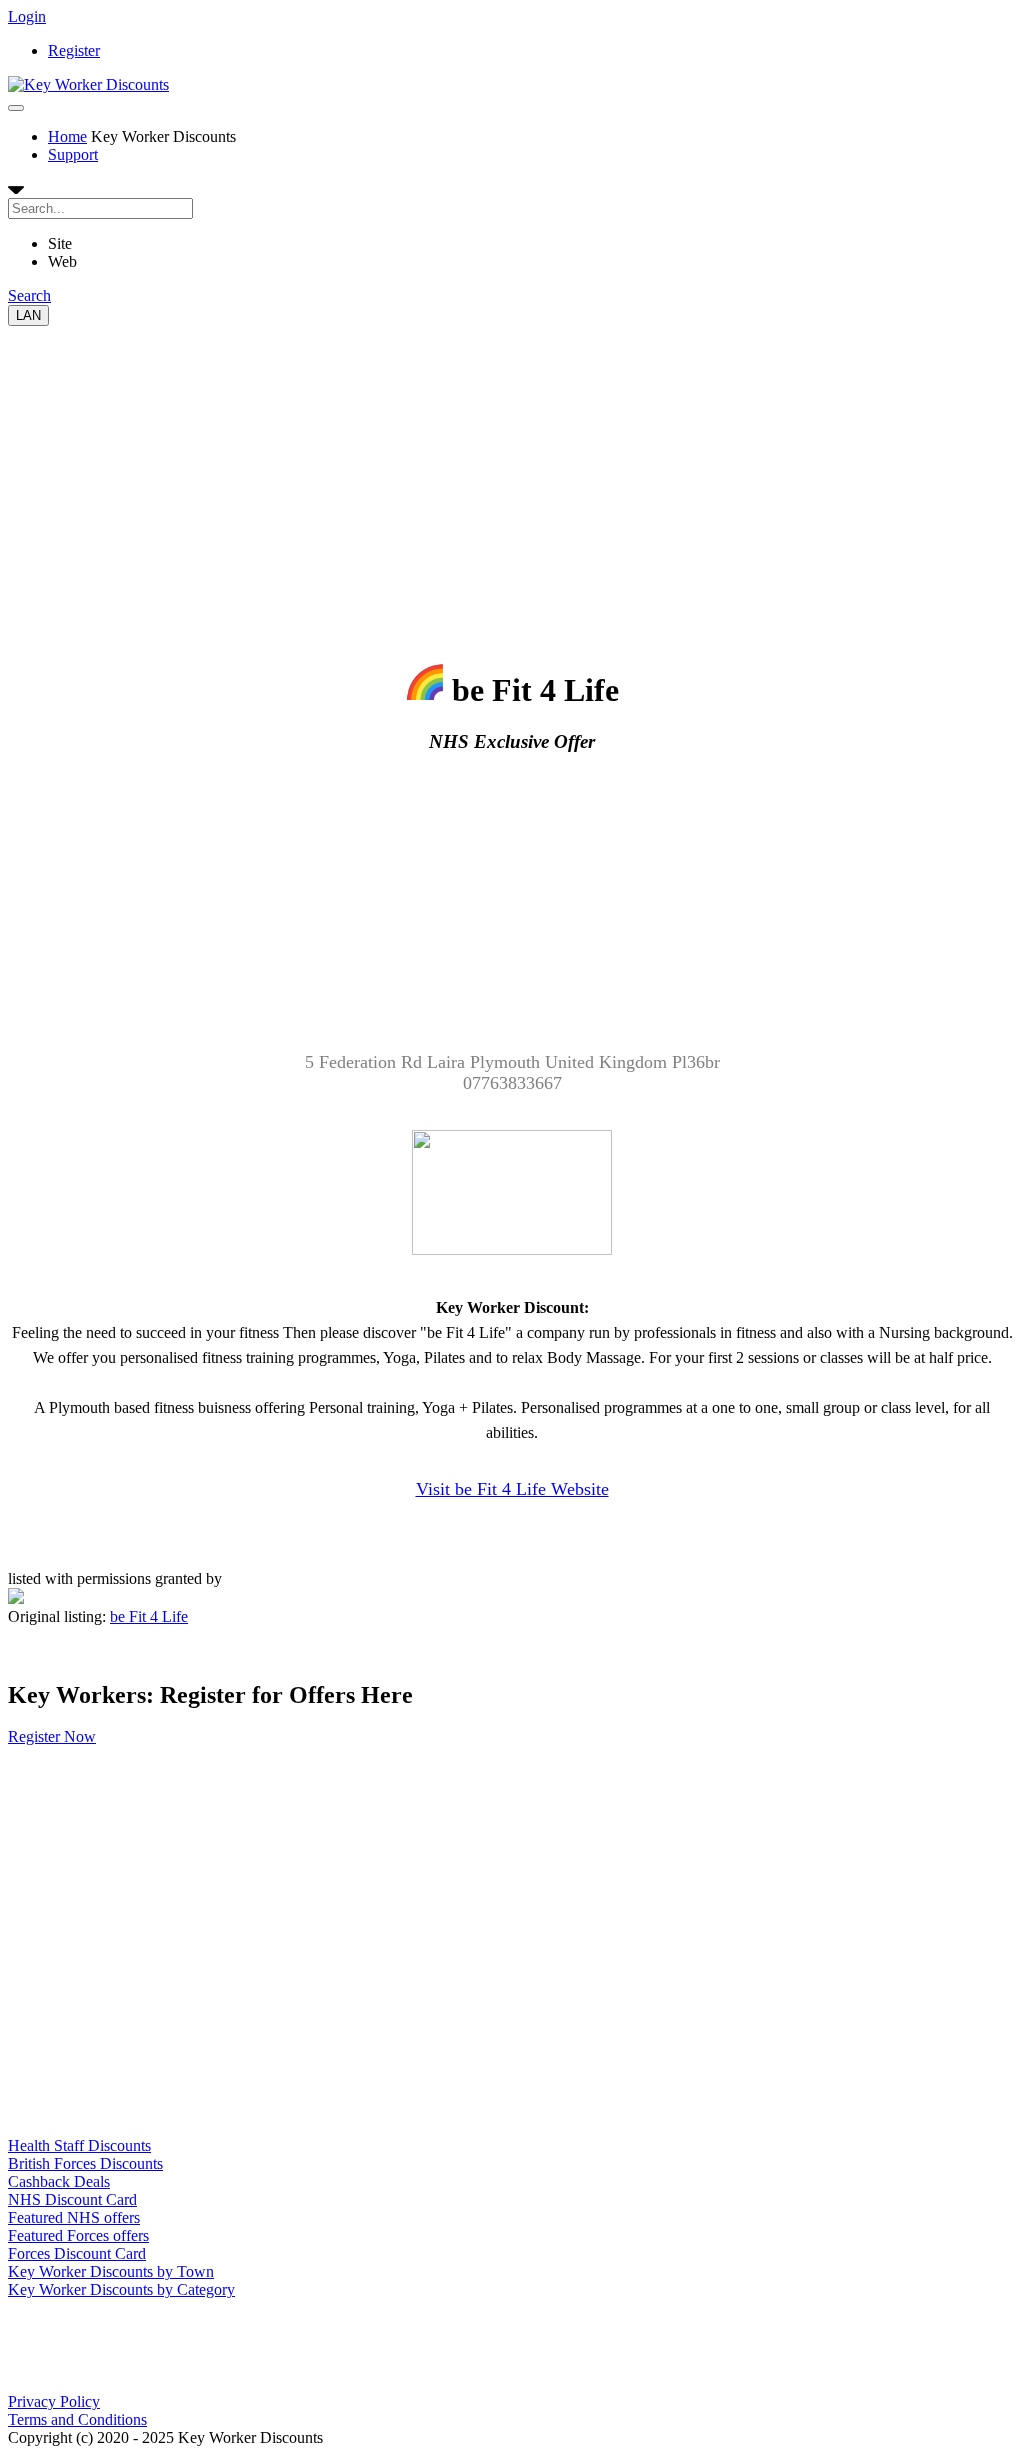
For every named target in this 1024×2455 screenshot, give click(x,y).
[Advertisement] (512, 466)
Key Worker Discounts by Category (121, 2289)
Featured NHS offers (74, 2217)
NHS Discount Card (72, 2199)
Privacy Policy (54, 2401)
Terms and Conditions (77, 2419)
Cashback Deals (59, 2181)
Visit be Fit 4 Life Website (512, 1489)
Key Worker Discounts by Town (111, 2271)
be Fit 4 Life (149, 1616)
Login (27, 16)
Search (29, 295)
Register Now (52, 1736)
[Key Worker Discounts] (88, 84)
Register (74, 50)
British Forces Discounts (85, 2163)
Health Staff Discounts (79, 2145)
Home (67, 136)
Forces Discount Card (77, 2253)
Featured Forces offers (78, 2235)
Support (73, 154)
